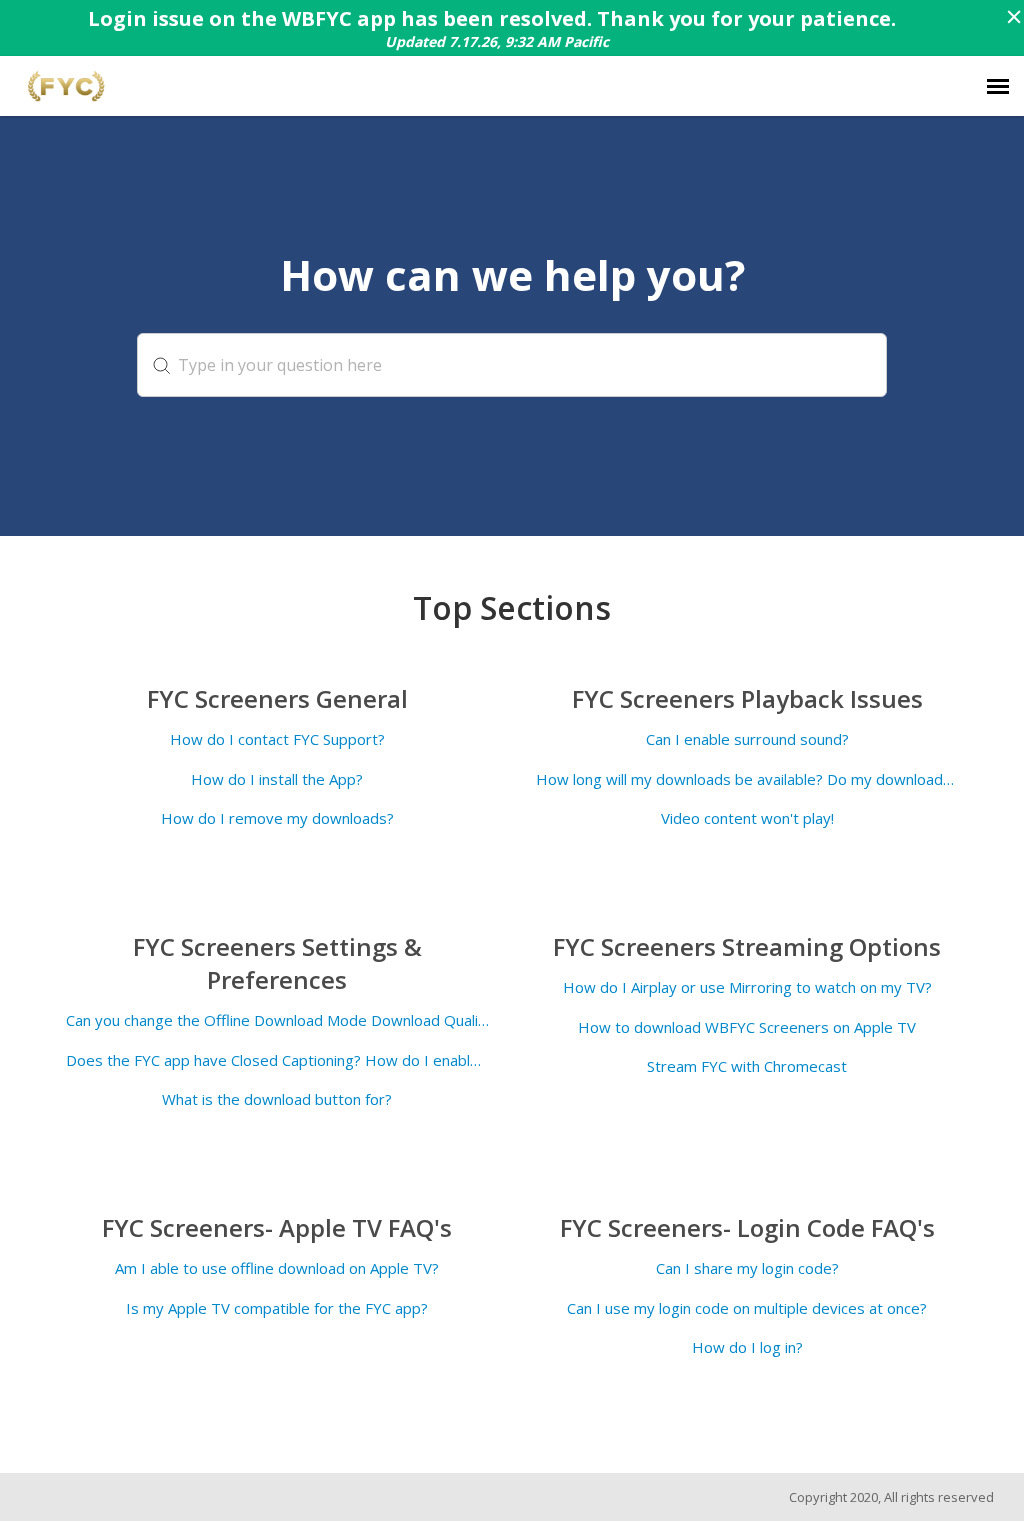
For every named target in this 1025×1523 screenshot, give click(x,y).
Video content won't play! (747, 818)
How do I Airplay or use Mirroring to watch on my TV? (747, 987)
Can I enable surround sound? (747, 739)
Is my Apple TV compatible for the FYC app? (277, 1308)
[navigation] (998, 86)
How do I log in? (747, 1347)
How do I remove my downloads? (277, 818)
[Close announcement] (1013, 19)
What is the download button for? (277, 1099)
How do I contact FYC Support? (277, 739)
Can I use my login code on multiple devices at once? (747, 1308)
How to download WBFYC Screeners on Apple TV (747, 1027)
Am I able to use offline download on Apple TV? (277, 1268)
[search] (512, 365)
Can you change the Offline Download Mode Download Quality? (277, 1020)
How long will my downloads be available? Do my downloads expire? (747, 779)
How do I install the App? (277, 779)
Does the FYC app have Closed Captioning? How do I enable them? (277, 1060)
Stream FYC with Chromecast (747, 1066)
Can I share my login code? (747, 1268)
